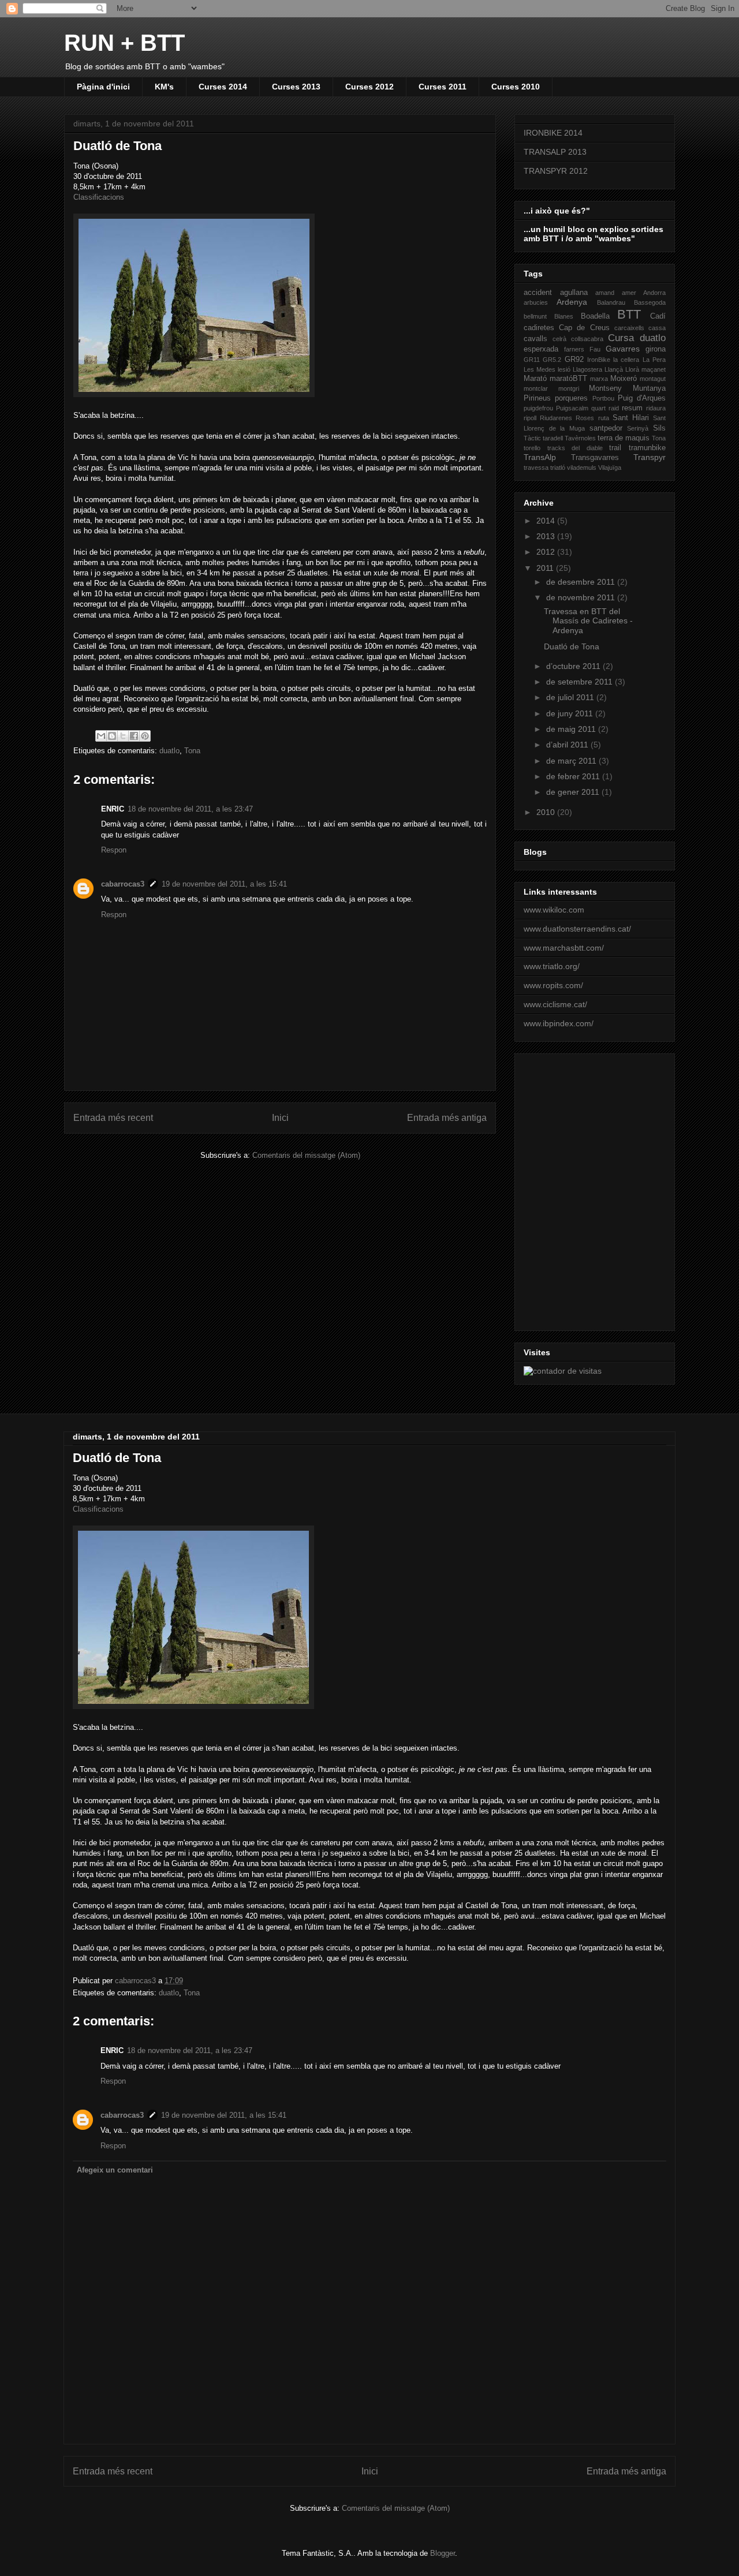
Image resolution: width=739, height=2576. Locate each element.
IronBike (599, 360)
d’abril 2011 (568, 745)
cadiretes (539, 328)
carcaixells (629, 328)
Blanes (564, 316)
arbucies (536, 302)
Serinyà (638, 428)
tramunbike (647, 448)
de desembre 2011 (582, 582)
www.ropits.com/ (553, 985)
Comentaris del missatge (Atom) (306, 1155)
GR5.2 (552, 360)
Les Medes (540, 369)
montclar (536, 388)
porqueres (571, 398)
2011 (546, 568)
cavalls (535, 339)
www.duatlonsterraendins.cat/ (577, 929)
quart (598, 408)
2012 (547, 552)
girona (656, 349)
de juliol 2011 (571, 697)
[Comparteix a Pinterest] (145, 736)
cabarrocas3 (123, 884)
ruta (604, 418)
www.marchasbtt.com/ (564, 948)
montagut (653, 379)
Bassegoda (650, 302)
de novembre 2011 (582, 597)
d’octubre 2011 (574, 666)
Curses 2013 (296, 87)
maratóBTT (568, 379)
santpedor (606, 428)
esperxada (541, 349)
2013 (547, 536)
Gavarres (623, 349)
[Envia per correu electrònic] (101, 736)
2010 (547, 812)
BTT (629, 314)
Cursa (621, 338)
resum (632, 408)
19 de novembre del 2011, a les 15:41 (224, 884)
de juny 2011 (571, 713)
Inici (280, 1118)
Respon (114, 850)
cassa (657, 328)
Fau (595, 349)
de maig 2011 (572, 729)
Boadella (595, 316)
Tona (192, 751)
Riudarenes (556, 418)
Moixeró (624, 379)
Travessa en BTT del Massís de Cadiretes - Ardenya (588, 621)
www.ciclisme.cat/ (555, 1004)
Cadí (658, 316)
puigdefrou (538, 408)
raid (614, 408)
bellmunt (535, 316)
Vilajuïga (610, 468)
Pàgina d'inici (103, 87)
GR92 (574, 360)
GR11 (532, 360)
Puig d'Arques (642, 398)
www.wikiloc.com (554, 910)
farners (574, 349)
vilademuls (582, 468)
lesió (564, 369)
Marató (535, 379)
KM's (164, 87)
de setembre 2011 (581, 682)
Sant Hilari (631, 418)
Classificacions (99, 197)
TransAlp (540, 457)
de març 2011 (572, 761)
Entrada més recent (113, 1118)
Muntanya (649, 388)
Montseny (605, 388)
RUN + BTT (124, 43)
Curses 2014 (223, 87)
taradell (553, 438)
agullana (574, 293)
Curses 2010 (516, 87)
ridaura (656, 408)
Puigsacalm (572, 408)
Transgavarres (595, 458)
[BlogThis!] (112, 736)
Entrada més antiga (447, 1118)
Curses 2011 (443, 87)
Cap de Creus (584, 328)
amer (629, 293)
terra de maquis (624, 438)
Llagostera (587, 369)
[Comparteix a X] (123, 736)
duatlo (169, 751)
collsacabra (587, 339)
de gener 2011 (574, 792)
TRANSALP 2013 (555, 152)
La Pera (654, 360)
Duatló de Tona (572, 646)
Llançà (614, 369)
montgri (569, 388)
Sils (659, 428)
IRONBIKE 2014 (553, 133)
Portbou (603, 398)
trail (615, 448)
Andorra (654, 293)
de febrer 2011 (574, 776)
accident (538, 293)
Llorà (632, 369)
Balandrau (611, 302)
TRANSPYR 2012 (556, 171)
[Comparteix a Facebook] (134, 736)
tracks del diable (575, 448)
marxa (599, 379)
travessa (536, 468)
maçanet (654, 369)
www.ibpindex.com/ (559, 1023)
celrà (559, 339)
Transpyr (650, 457)
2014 (547, 521)
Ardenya (572, 302)
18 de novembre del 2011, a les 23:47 (190, 809)
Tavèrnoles (580, 438)
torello (532, 448)
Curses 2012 (369, 87)
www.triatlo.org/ (552, 966)
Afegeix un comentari (115, 2170)
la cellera (626, 360)
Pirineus (537, 398)
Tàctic (532, 438)
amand (605, 293)
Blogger (443, 2553)
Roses (585, 418)
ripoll (530, 418)
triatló (558, 468)
